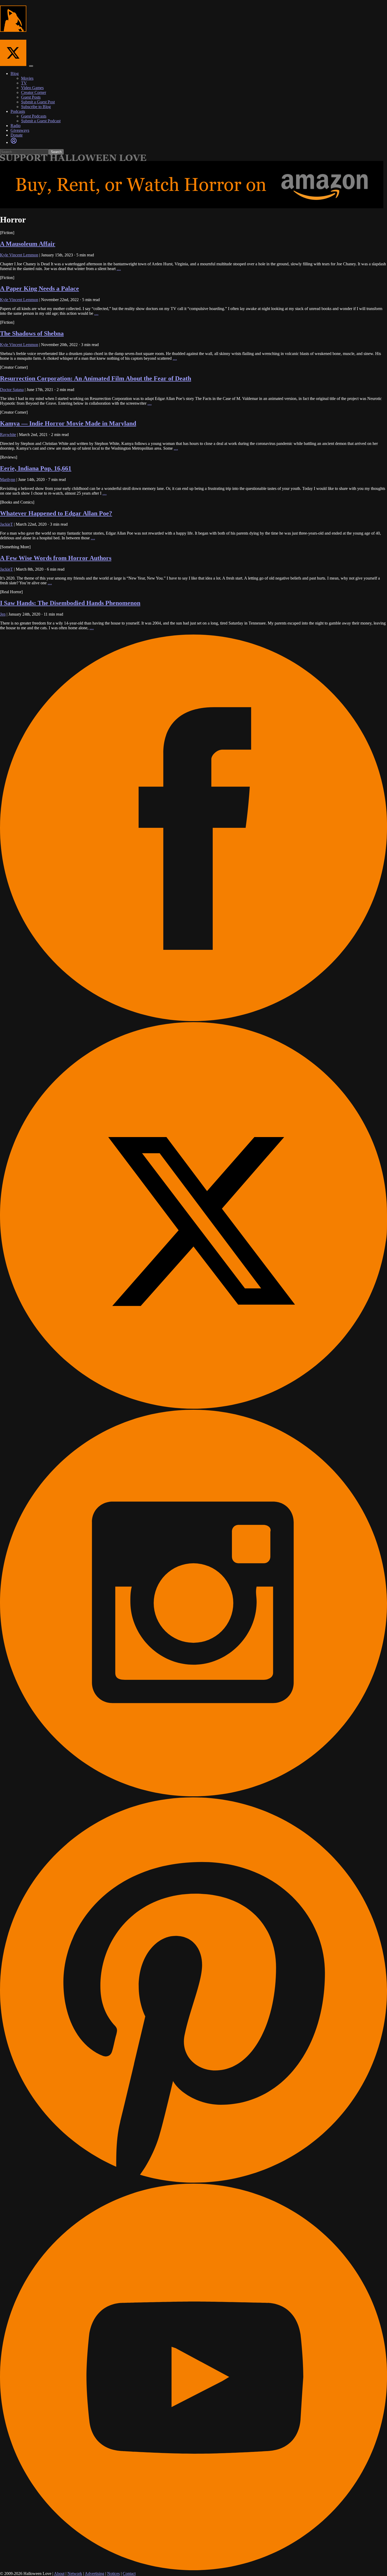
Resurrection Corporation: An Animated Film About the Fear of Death (96, 378)
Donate (17, 135)
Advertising (95, 2574)
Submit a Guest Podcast (41, 121)
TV (24, 83)
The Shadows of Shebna (32, 333)
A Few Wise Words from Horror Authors (56, 558)
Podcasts (18, 111)
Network (75, 2574)
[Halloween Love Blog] (13, 29)
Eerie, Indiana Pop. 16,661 (36, 468)
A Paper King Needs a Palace (39, 288)
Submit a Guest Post (38, 102)
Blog (15, 73)
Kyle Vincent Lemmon (19, 255)
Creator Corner (34, 92)
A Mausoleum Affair (28, 244)
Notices (113, 2574)
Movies (27, 78)
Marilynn (8, 480)
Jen (3, 614)
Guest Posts (31, 97)
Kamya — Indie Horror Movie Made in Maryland (68, 423)
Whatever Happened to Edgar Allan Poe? (56, 513)
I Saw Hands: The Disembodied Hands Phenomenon (70, 603)
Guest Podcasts (34, 116)
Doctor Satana (12, 390)
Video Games (32, 88)
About (59, 2574)
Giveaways (20, 130)
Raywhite (8, 435)
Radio (16, 126)
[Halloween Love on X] (14, 65)
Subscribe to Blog (36, 107)
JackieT (6, 524)
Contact (129, 2574)
